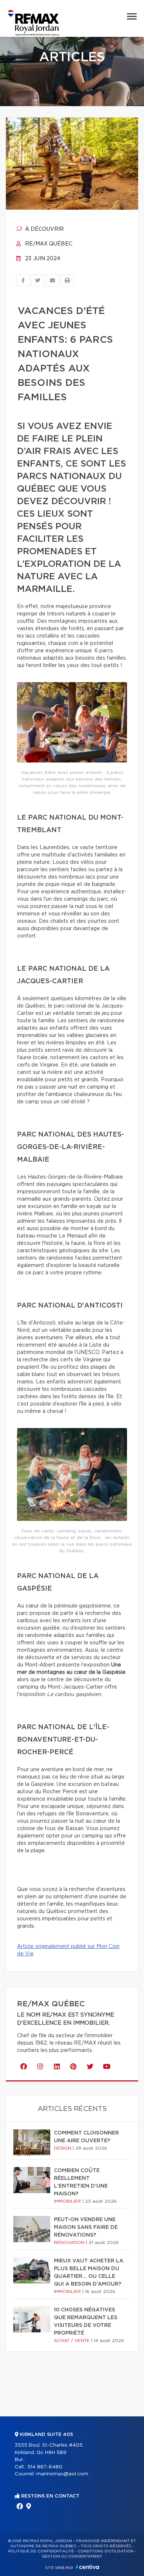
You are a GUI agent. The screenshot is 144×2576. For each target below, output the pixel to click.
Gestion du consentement (72, 2556)
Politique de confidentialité (41, 2551)
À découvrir (44, 229)
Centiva (88, 2567)
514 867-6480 (45, 2467)
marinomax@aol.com (62, 2474)
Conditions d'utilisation (105, 2551)
